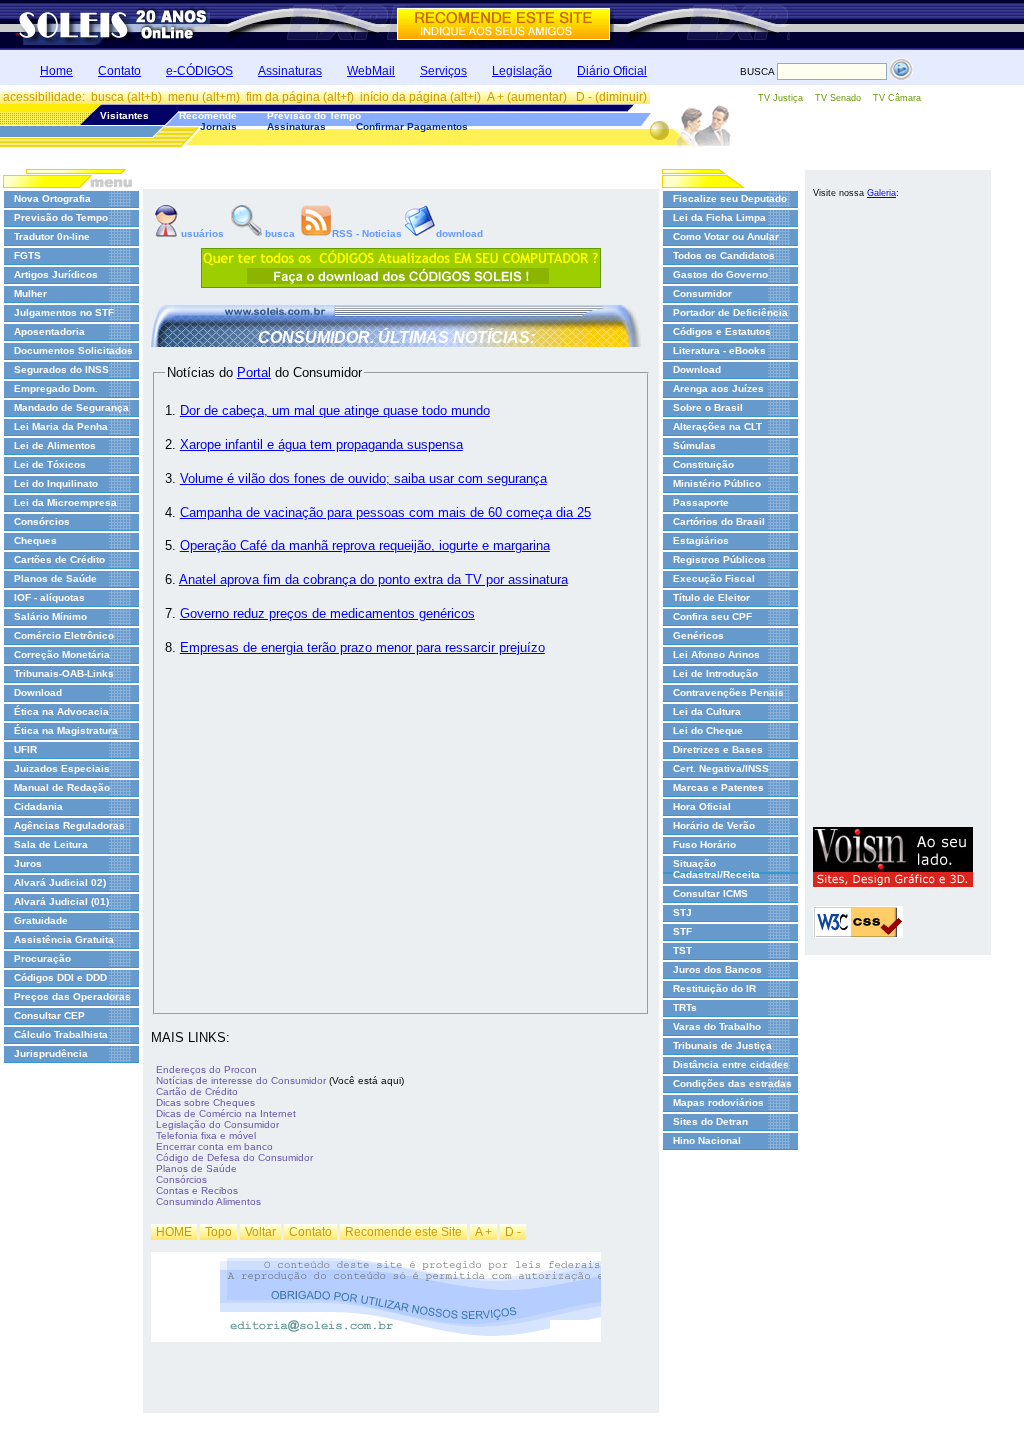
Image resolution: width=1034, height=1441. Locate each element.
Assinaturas (290, 71)
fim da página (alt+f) (300, 97)
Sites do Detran (710, 1121)
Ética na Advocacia (61, 711)
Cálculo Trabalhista (61, 1034)
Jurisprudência (51, 1053)
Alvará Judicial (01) (61, 901)
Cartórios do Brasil (719, 521)
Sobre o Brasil (708, 407)
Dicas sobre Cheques (205, 1102)
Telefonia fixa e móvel (206, 1135)
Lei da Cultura (707, 711)
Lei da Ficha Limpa (719, 217)
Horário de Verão (714, 825)
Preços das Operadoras (72, 996)
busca (280, 233)
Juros (28, 863)
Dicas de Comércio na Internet (226, 1113)
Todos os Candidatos (724, 255)
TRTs (685, 1007)
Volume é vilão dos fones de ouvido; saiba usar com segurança (363, 478)
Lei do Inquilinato (56, 483)
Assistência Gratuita (64, 939)
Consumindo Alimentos (208, 1201)
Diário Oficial (612, 71)
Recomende (208, 115)
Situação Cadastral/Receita (716, 869)
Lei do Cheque (708, 730)
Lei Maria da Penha (61, 426)
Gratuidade (41, 920)
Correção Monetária (62, 654)
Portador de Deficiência (730, 312)
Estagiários (701, 540)
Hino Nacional (707, 1140)
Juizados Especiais (62, 768)
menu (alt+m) (204, 97)
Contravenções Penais (728, 692)
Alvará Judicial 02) (60, 882)
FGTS (27, 255)
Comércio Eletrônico (64, 635)
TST (682, 950)
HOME (174, 1232)
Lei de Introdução (715, 673)
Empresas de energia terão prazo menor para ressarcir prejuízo (362, 647)
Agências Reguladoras (69, 825)
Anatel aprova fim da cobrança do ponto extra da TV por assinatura (373, 579)
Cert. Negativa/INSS (721, 768)
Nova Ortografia (52, 198)
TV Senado (838, 98)
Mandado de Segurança (71, 407)
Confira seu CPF (712, 616)
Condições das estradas (732, 1083)
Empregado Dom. (56, 388)
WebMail (371, 71)
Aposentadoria (49, 331)
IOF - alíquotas (49, 597)
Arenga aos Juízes (718, 388)
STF (682, 931)
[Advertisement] (893, 518)
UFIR (25, 749)
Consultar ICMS (710, 893)
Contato (119, 71)
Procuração (42, 958)
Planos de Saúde (55, 578)
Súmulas (694, 445)
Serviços (443, 71)
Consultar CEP (49, 1015)
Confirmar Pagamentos (412, 126)
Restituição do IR (714, 988)
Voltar (260, 1232)
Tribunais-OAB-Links (64, 673)
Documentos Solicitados (73, 350)
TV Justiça (780, 98)
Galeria (881, 193)
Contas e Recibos (197, 1190)
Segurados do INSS (61, 369)
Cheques (35, 540)
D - (513, 1232)
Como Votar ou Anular (726, 236)
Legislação (522, 71)
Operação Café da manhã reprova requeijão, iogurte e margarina (365, 545)
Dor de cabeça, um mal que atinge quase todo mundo (335, 410)
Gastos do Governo (720, 274)
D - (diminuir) (611, 97)
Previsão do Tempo (314, 115)
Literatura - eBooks (719, 350)
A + (483, 1232)
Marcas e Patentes (718, 787)
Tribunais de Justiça (722, 1045)
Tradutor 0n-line (52, 236)
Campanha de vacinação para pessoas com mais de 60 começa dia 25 (385, 512)
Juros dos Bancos (717, 969)
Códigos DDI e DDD (60, 977)
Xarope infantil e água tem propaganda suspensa (321, 444)
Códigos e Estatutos (722, 331)
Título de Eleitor (711, 597)
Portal (254, 372)
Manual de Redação (62, 787)
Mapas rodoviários (718, 1102)
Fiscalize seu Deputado (730, 198)
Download (38, 692)
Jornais (218, 126)
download (459, 233)
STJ (682, 912)
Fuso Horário (704, 844)
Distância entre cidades (731, 1064)
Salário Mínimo (50, 616)
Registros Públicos (719, 559)
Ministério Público (717, 483)
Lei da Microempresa (65, 502)
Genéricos (698, 635)
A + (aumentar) (528, 97)
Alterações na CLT (717, 426)
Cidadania (38, 806)
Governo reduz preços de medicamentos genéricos (327, 613)
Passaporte (701, 502)
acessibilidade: (44, 97)
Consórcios (42, 521)
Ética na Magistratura (66, 730)
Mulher (30, 293)
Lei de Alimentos (55, 445)
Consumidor (702, 293)
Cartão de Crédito (197, 1091)
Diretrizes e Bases (718, 749)
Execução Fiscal (714, 578)
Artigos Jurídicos (56, 274)
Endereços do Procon (206, 1069)
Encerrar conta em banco (214, 1146)
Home (56, 71)
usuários (201, 233)
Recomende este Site (403, 1232)
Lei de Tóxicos (50, 464)
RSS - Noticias (367, 233)
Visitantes (124, 115)
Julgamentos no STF (64, 312)
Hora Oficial (702, 806)
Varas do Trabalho (717, 1026)
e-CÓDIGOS (199, 71)
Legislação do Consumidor (217, 1124)
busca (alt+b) (126, 97)
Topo (218, 1232)
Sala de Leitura (51, 844)
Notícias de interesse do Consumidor (241, 1080)
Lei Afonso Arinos (716, 654)
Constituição (703, 464)
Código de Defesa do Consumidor (234, 1157)
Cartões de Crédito (59, 559)
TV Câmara (897, 98)
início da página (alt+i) (420, 97)
